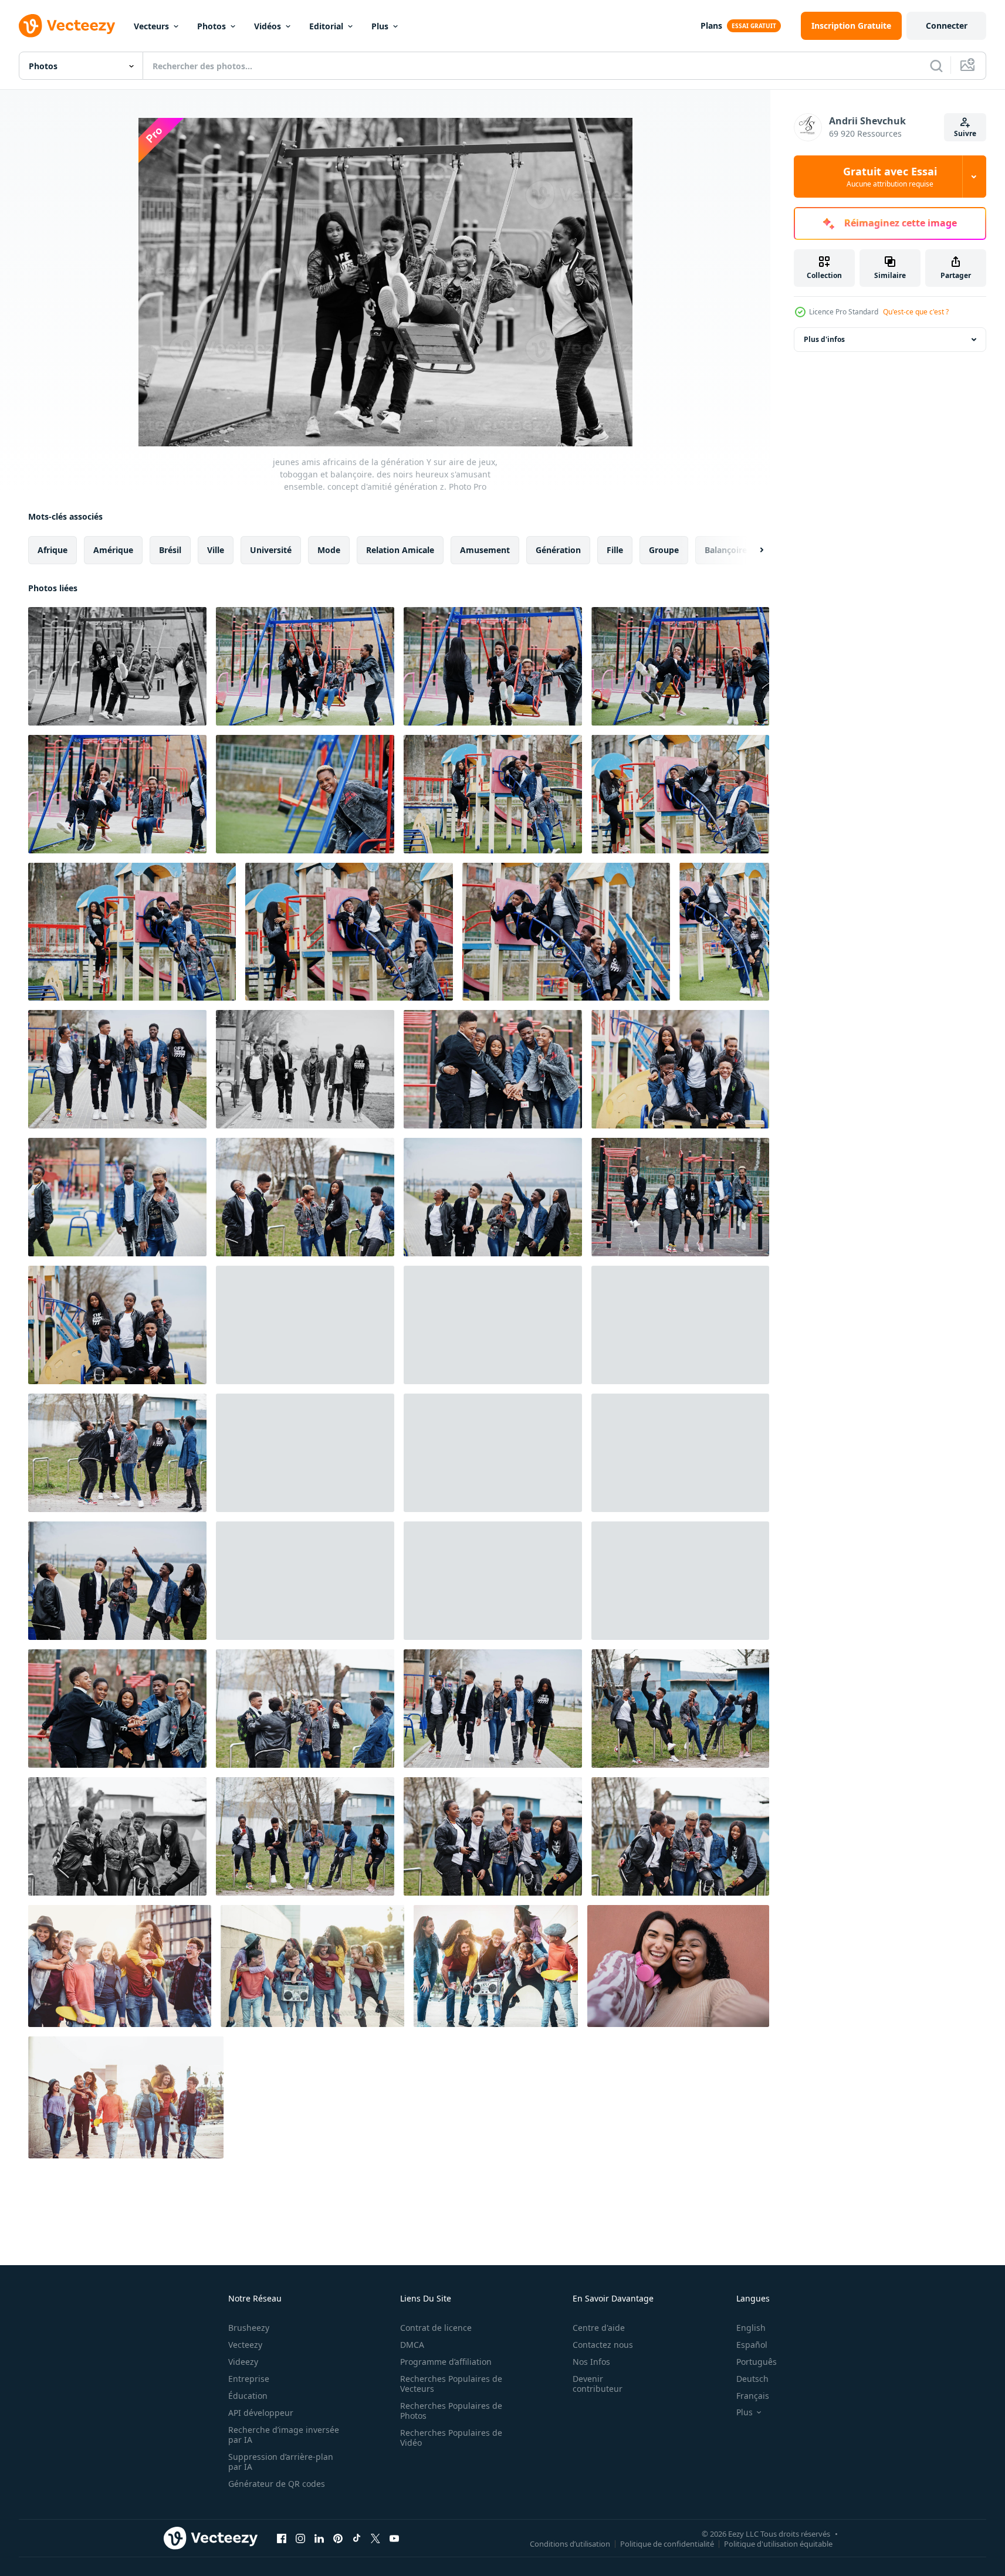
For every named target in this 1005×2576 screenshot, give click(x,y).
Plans (711, 26)
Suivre (965, 133)
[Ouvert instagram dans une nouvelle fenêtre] (300, 2538)
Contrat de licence (436, 2328)
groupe (664, 550)
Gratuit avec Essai (890, 177)
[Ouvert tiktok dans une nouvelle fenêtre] (357, 2538)
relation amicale (400, 550)
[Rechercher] (936, 66)
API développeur (261, 2413)
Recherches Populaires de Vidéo (451, 2438)
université (271, 550)
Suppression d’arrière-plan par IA (281, 2462)
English (751, 2328)
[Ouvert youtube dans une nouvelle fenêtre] (394, 2538)
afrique (53, 550)
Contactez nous (603, 2345)
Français (753, 2396)
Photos (212, 26)
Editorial (326, 26)
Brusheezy (249, 2328)
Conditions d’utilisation (570, 2543)
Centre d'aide (599, 2328)
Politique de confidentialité (667, 2543)
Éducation (248, 2396)
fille (615, 550)
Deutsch (752, 2379)
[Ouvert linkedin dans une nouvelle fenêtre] (319, 2538)
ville (216, 550)
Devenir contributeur (598, 2384)
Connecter (947, 26)
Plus (380, 26)
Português (757, 2362)
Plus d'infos (824, 339)
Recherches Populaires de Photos (451, 2411)
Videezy (243, 2362)
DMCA (412, 2345)
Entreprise (249, 2379)
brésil (170, 550)
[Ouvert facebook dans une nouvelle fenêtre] (282, 2538)
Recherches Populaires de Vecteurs (451, 2384)
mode (329, 550)
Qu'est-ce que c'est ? (916, 312)
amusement (485, 550)
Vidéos (268, 26)
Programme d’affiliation (446, 2362)
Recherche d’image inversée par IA (284, 2435)
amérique (113, 550)
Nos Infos (591, 2362)
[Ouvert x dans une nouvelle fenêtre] (375, 2538)
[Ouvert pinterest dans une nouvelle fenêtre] (338, 2538)
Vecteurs (151, 26)
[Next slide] (752, 550)
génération (558, 550)
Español (752, 2345)
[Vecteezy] (67, 26)
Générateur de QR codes (277, 2484)
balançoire (726, 550)
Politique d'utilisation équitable (778, 2543)
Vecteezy (245, 2345)
